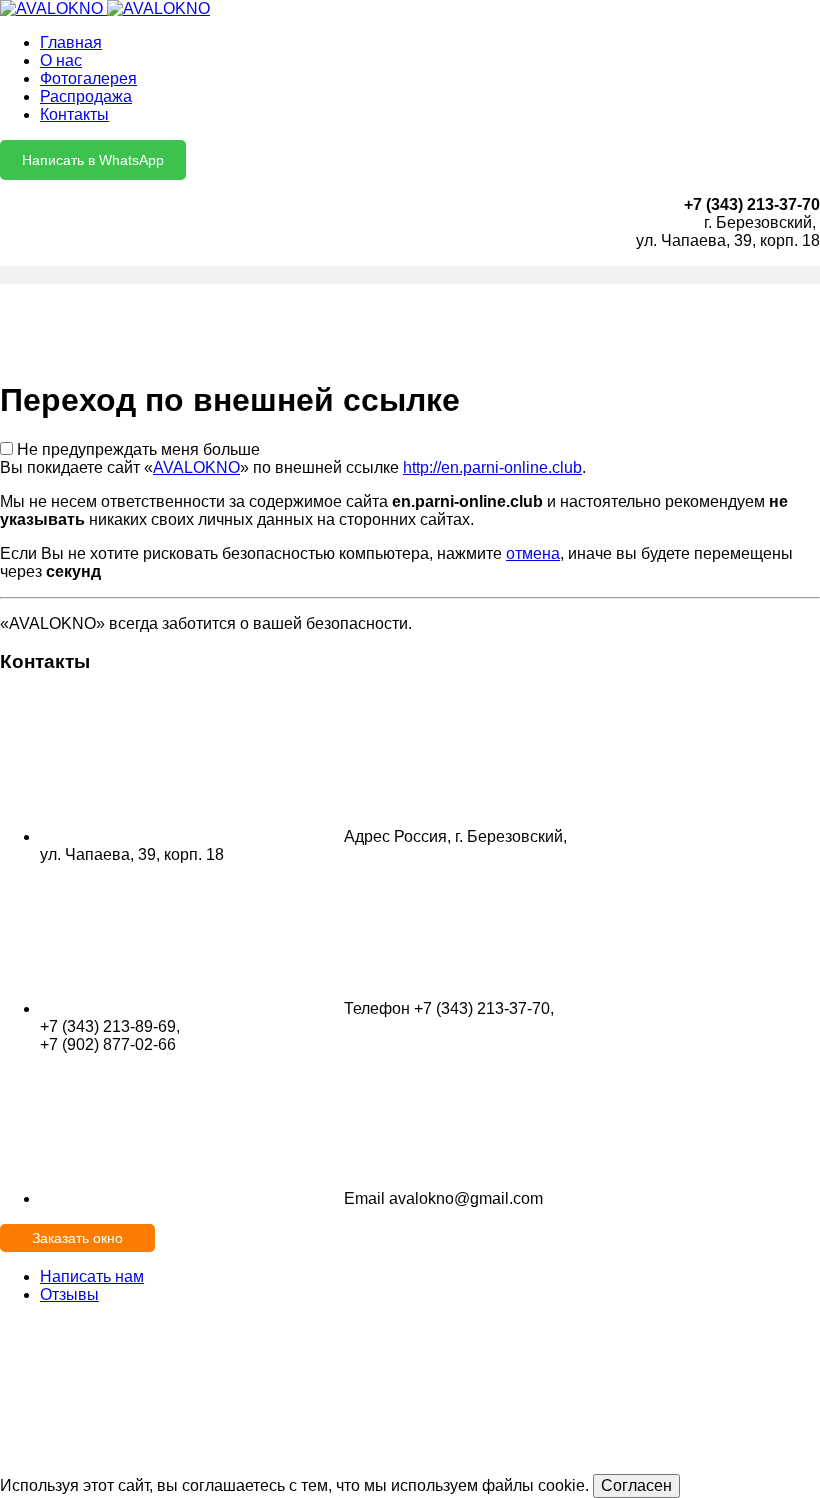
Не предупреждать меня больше (138, 449)
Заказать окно (77, 1238)
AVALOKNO (196, 467)
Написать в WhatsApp (93, 160)
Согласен (636, 1485)
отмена (533, 553)
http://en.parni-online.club (492, 467)
